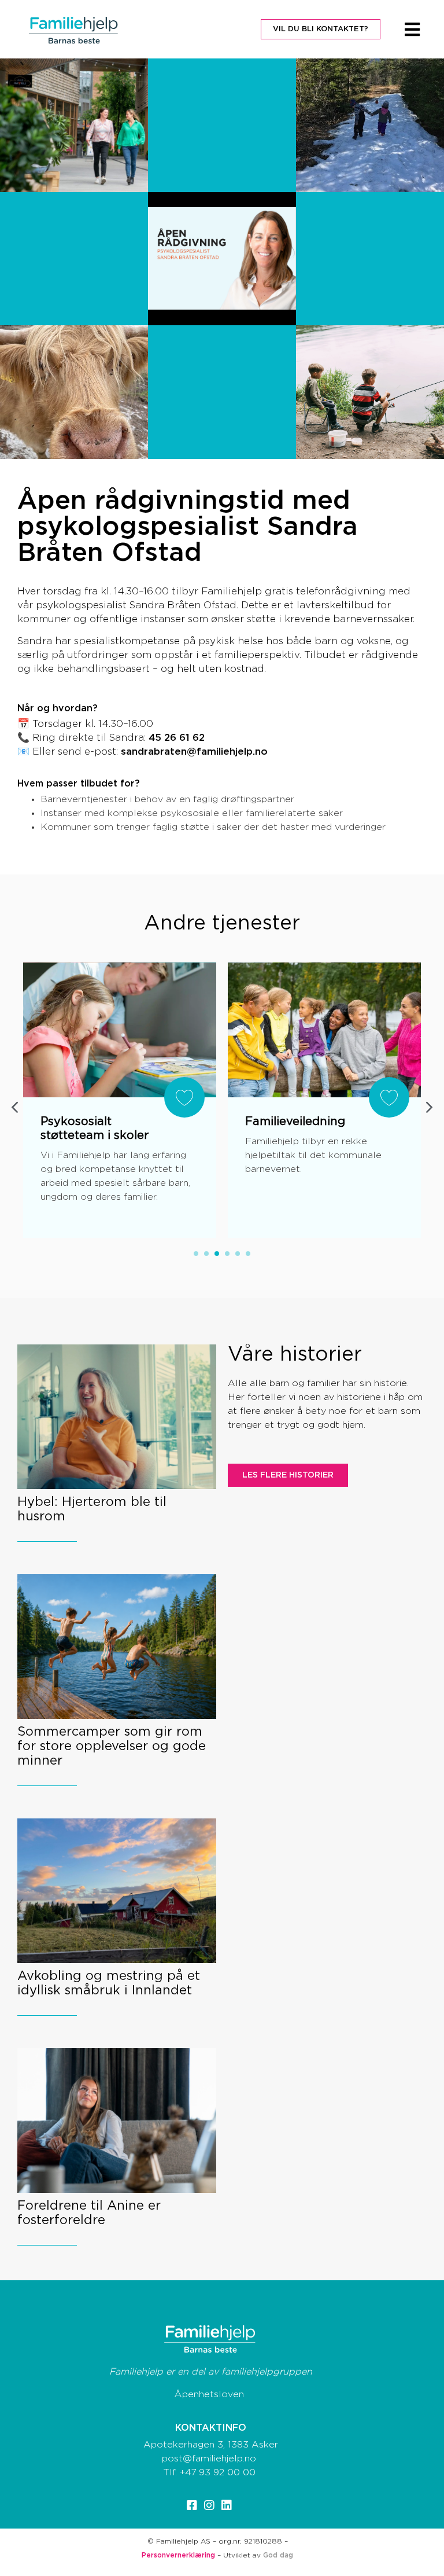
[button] (430, 1107)
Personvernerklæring (178, 2555)
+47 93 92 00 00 (218, 2472)
